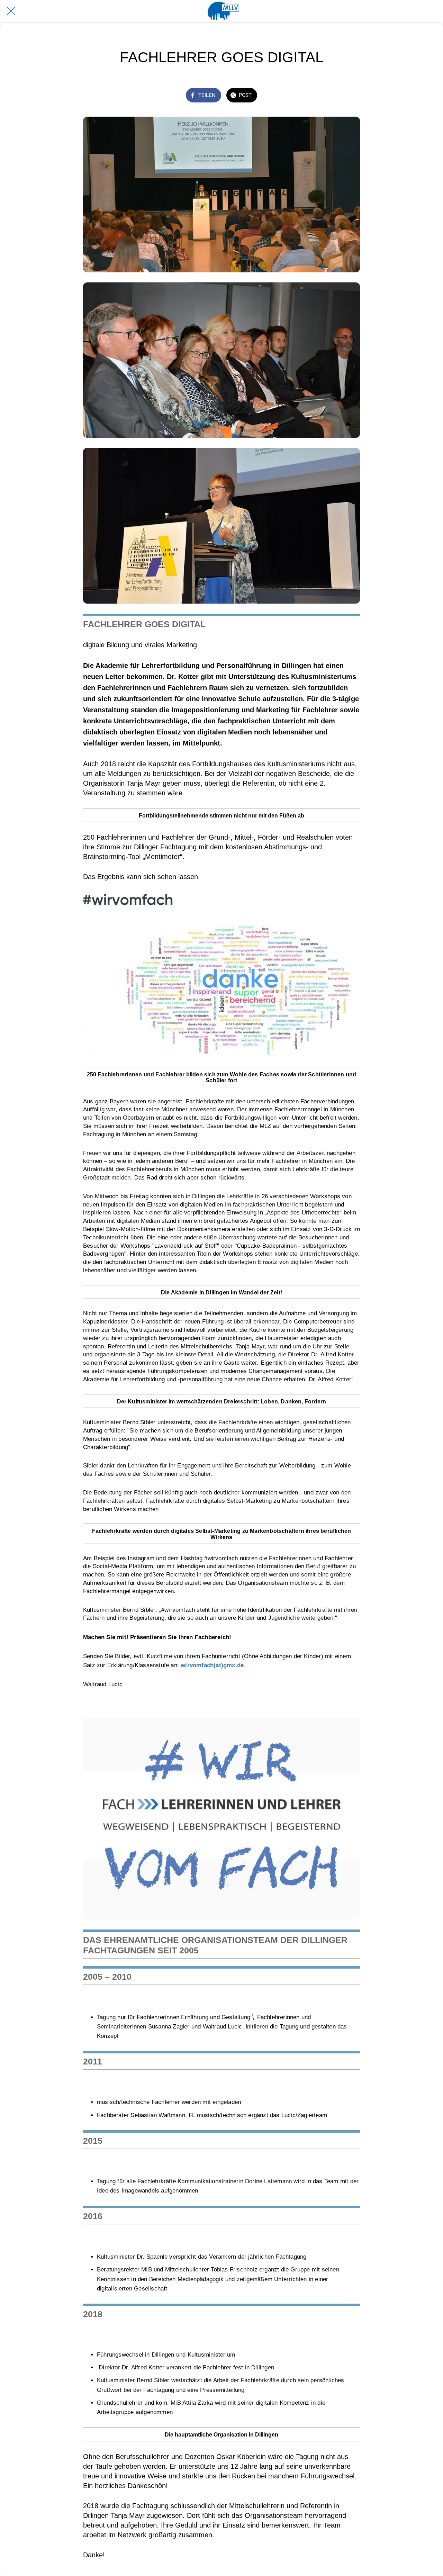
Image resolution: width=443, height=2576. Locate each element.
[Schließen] (11, 11)
